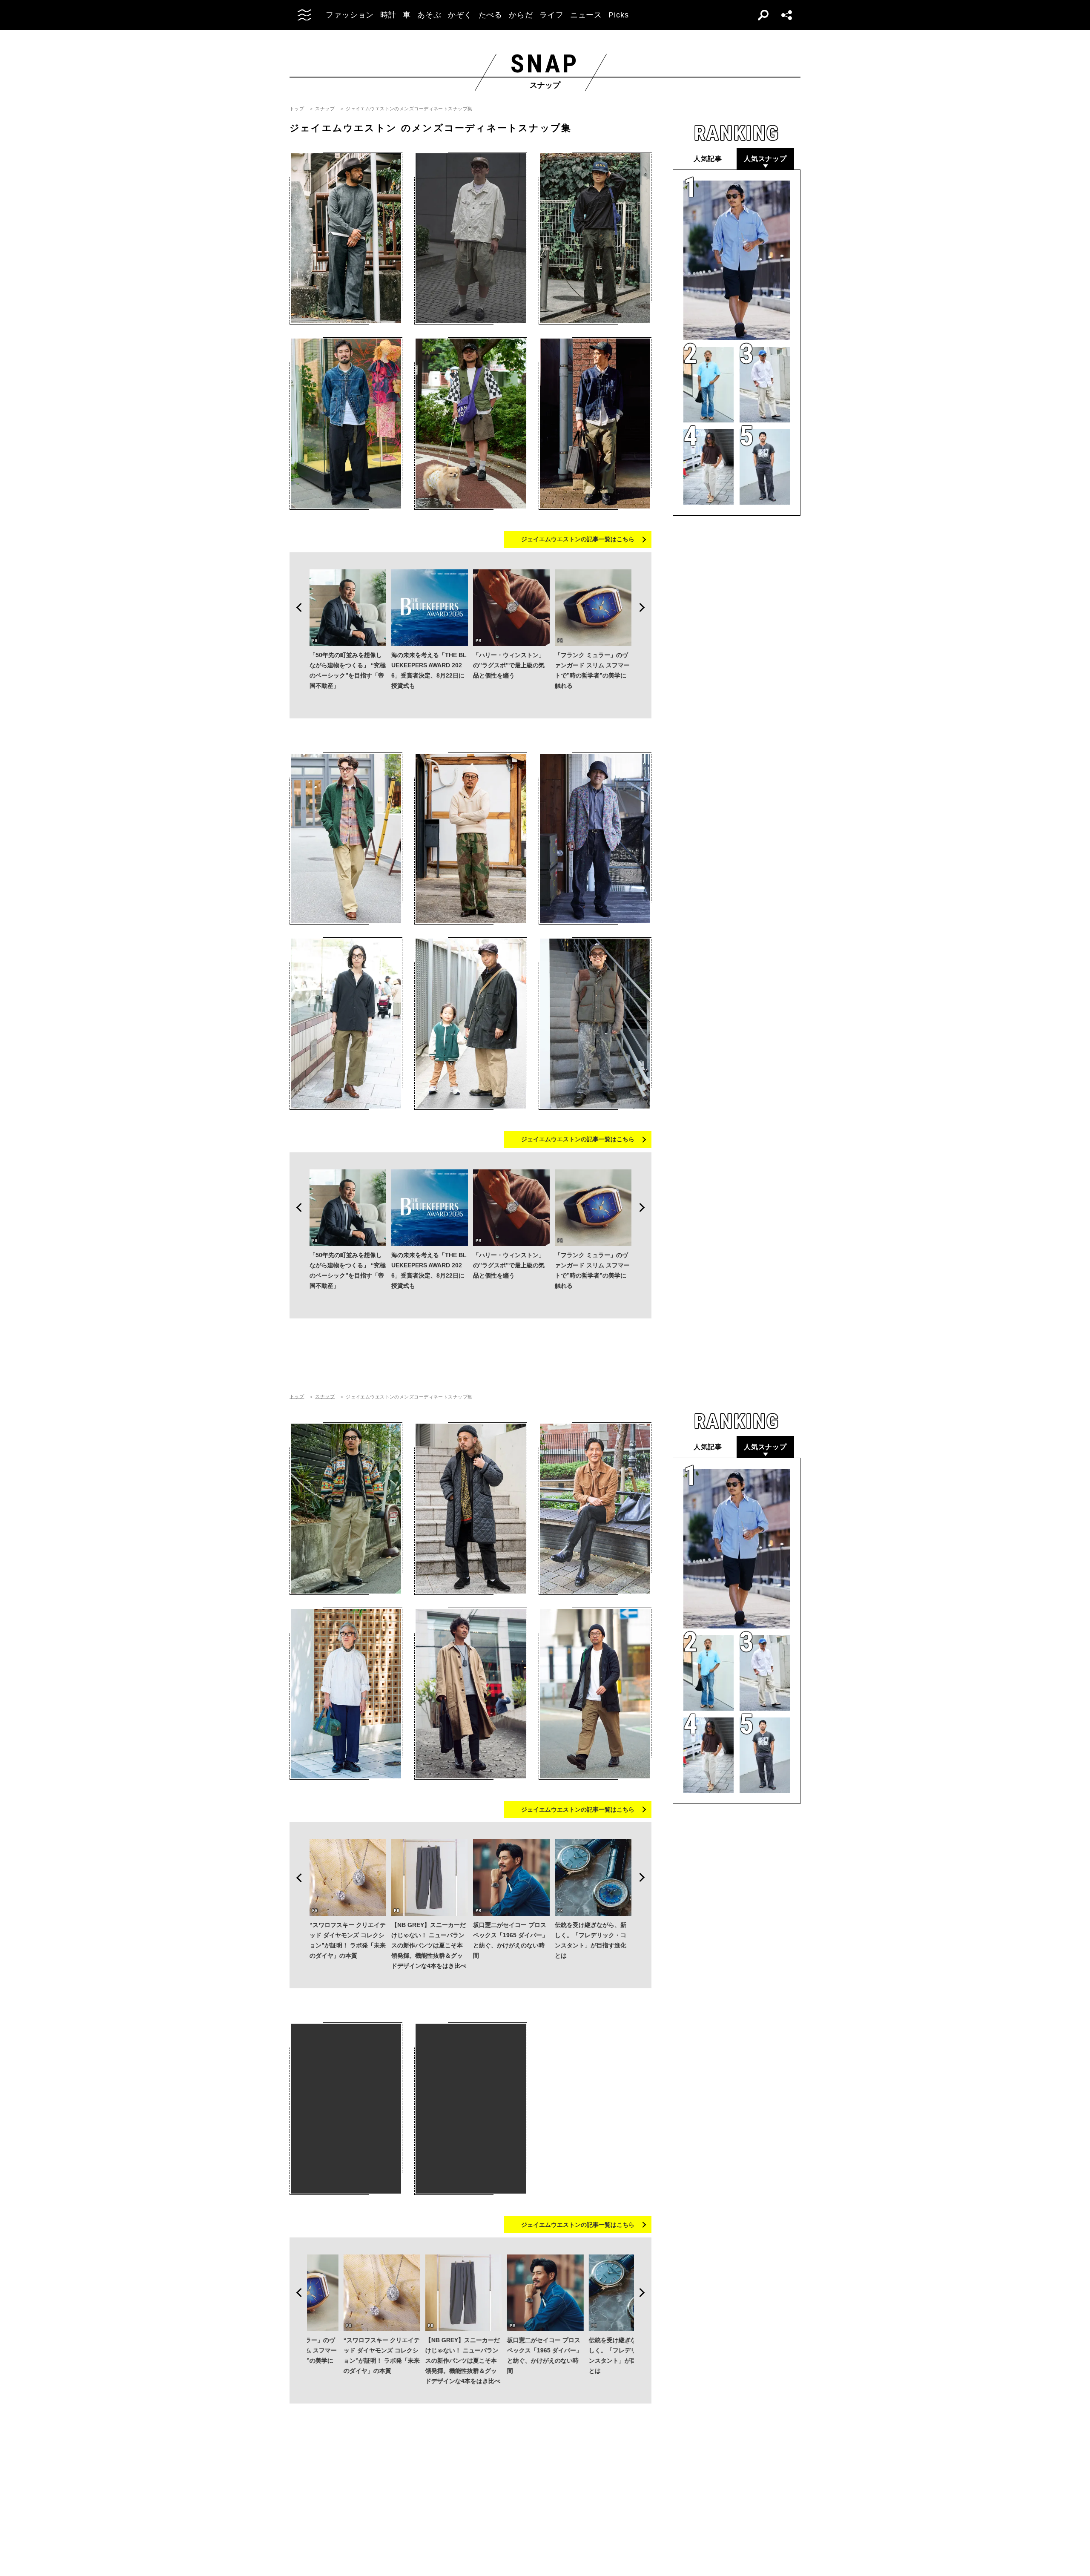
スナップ (325, 109)
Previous (296, 608)
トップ (297, 109)
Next (645, 608)
